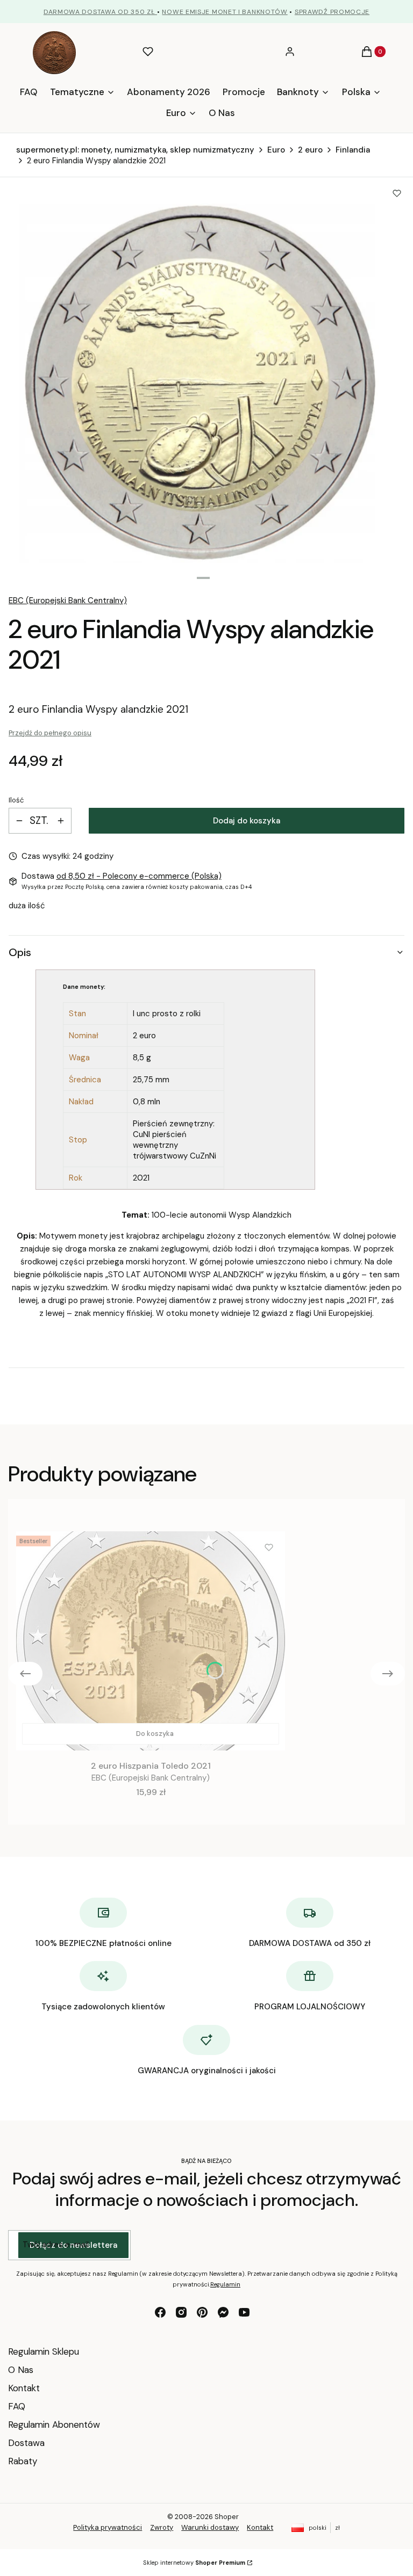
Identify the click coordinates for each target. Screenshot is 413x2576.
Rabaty (23, 2461)
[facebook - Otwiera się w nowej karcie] (160, 2312)
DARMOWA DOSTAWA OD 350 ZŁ (100, 12)
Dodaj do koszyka (247, 821)
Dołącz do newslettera (73, 2245)
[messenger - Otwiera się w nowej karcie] (223, 2312)
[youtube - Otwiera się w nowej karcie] (244, 2312)
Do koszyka (155, 1734)
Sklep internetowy (194, 2563)
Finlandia (353, 150)
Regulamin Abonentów (54, 2425)
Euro (276, 150)
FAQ (17, 2406)
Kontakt (24, 2388)
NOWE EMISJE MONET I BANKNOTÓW (225, 12)
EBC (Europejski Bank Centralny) (68, 600)
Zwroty (162, 2527)
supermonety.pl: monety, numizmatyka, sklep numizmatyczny (135, 150)
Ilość (16, 800)
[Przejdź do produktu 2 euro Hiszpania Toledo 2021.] (151, 1641)
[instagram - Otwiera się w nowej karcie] (181, 2312)
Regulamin (225, 2284)
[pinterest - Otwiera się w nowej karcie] (202, 2312)
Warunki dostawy (210, 2527)
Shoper (227, 2517)
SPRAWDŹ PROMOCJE (332, 12)
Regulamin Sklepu (44, 2351)
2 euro (310, 150)
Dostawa (26, 2443)
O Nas (21, 2370)
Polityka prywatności (108, 2527)
